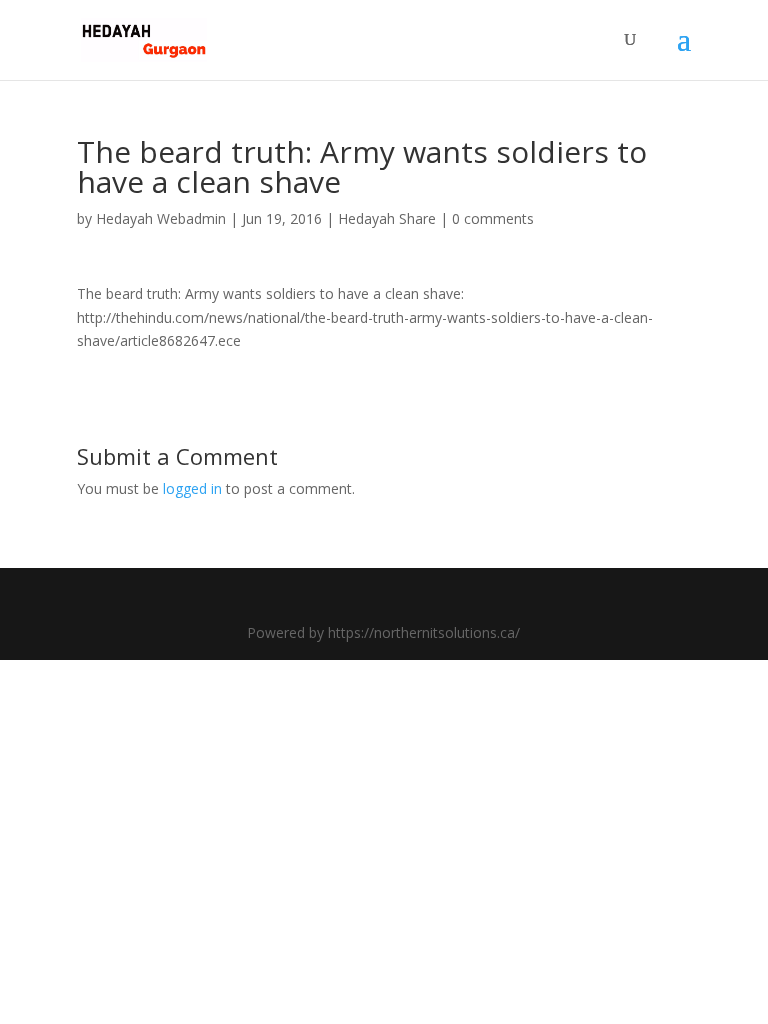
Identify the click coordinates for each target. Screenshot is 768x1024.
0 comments (493, 218)
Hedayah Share (387, 218)
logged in (192, 488)
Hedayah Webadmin (161, 218)
